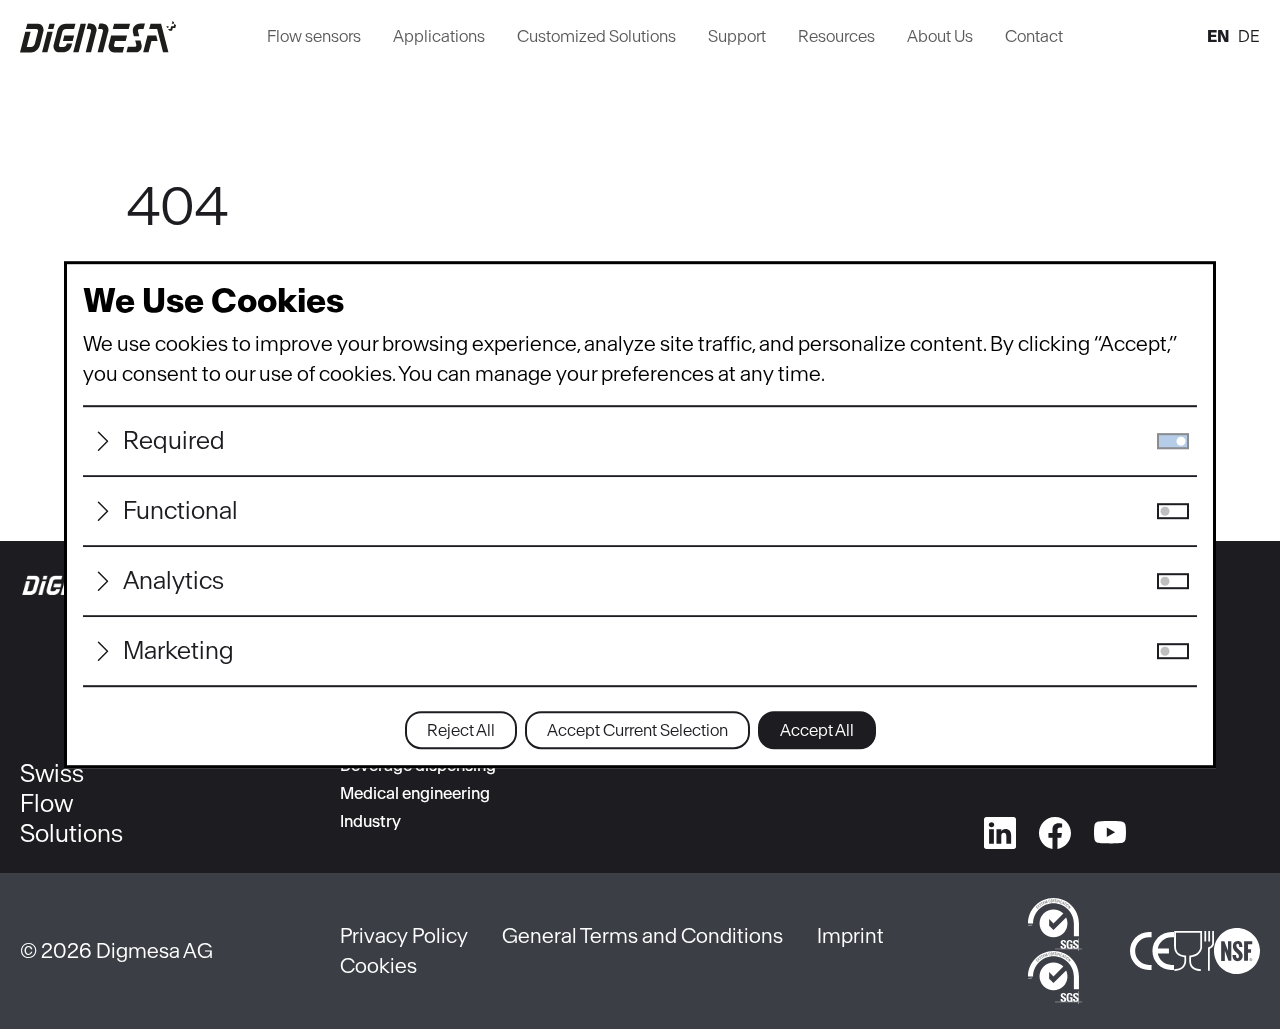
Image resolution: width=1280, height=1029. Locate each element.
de (1249, 36)
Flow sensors (314, 36)
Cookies (378, 965)
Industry (370, 821)
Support (737, 36)
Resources (836, 36)
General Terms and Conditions (642, 935)
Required (174, 440)
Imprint (850, 935)
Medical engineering (415, 793)
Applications (439, 36)
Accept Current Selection (637, 730)
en (1218, 36)
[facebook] (1055, 829)
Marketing (178, 650)
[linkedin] (1000, 829)
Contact (1034, 36)
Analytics (173, 580)
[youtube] (1110, 829)
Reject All (461, 730)
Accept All (817, 730)
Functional (180, 510)
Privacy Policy (404, 935)
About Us (940, 36)
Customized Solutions (596, 36)
